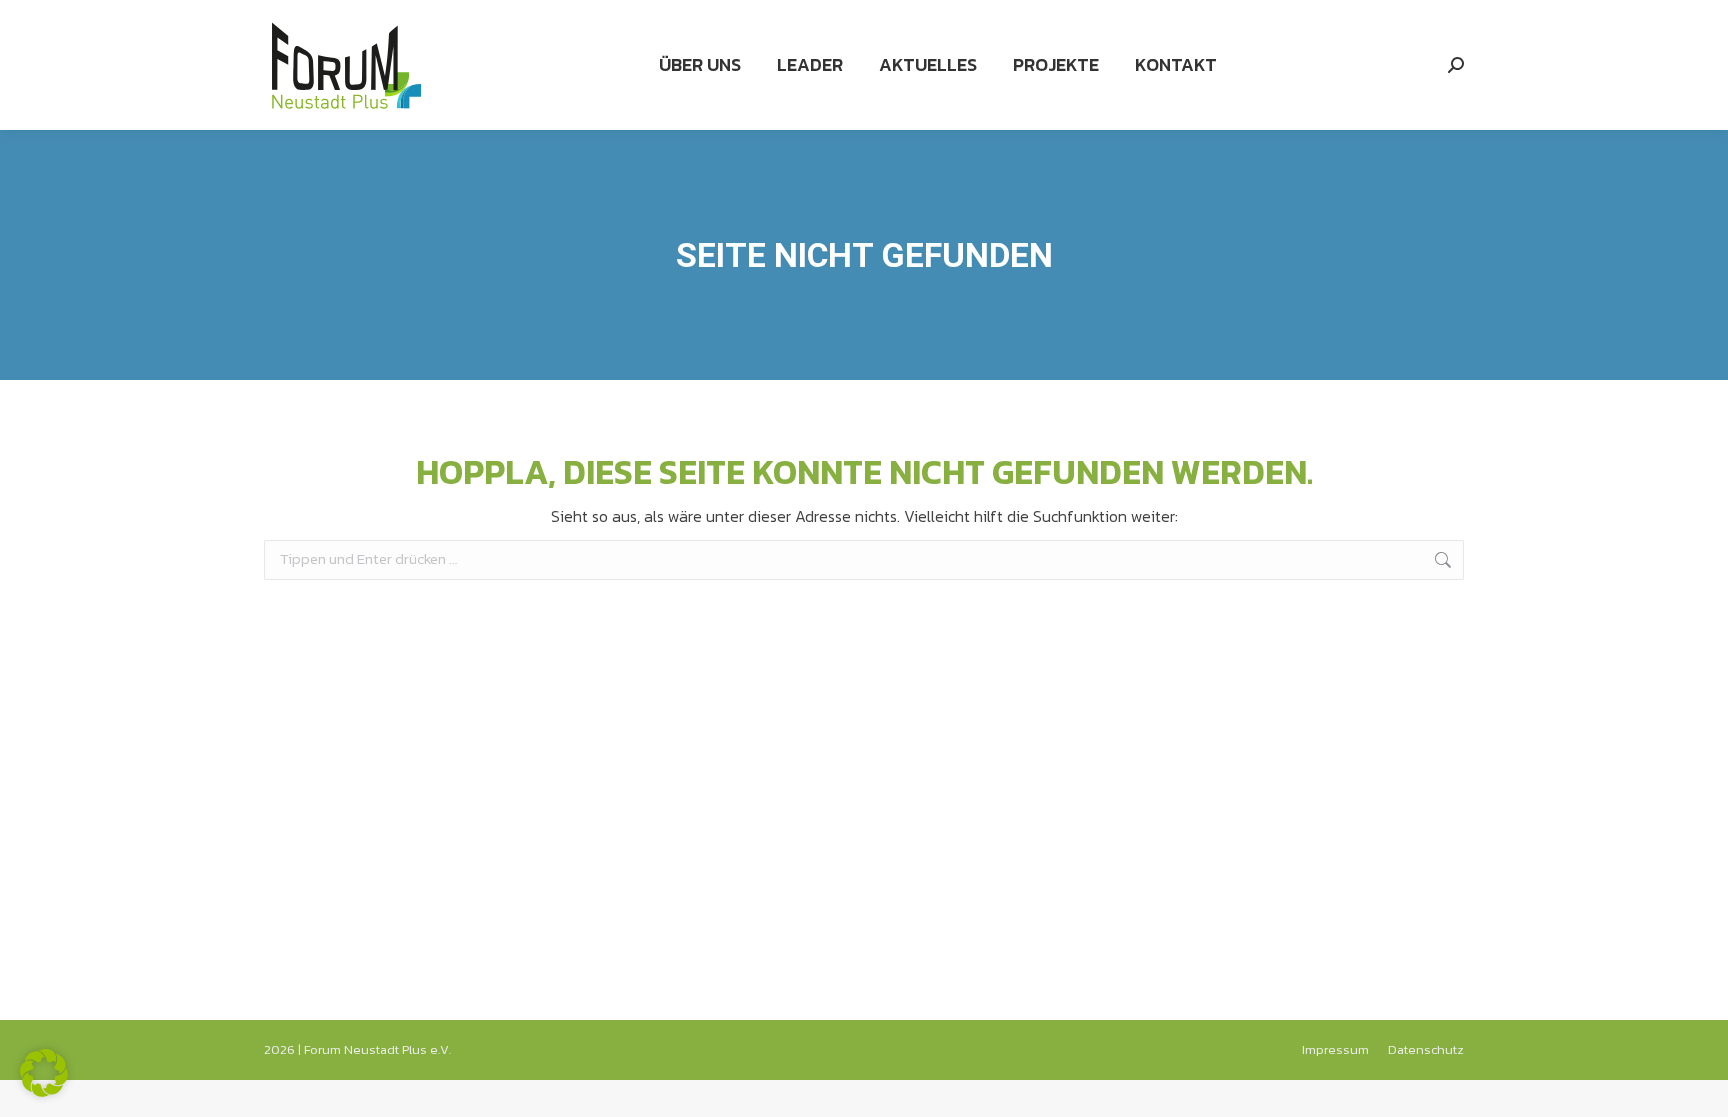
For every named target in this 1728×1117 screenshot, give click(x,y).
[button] (44, 1073)
